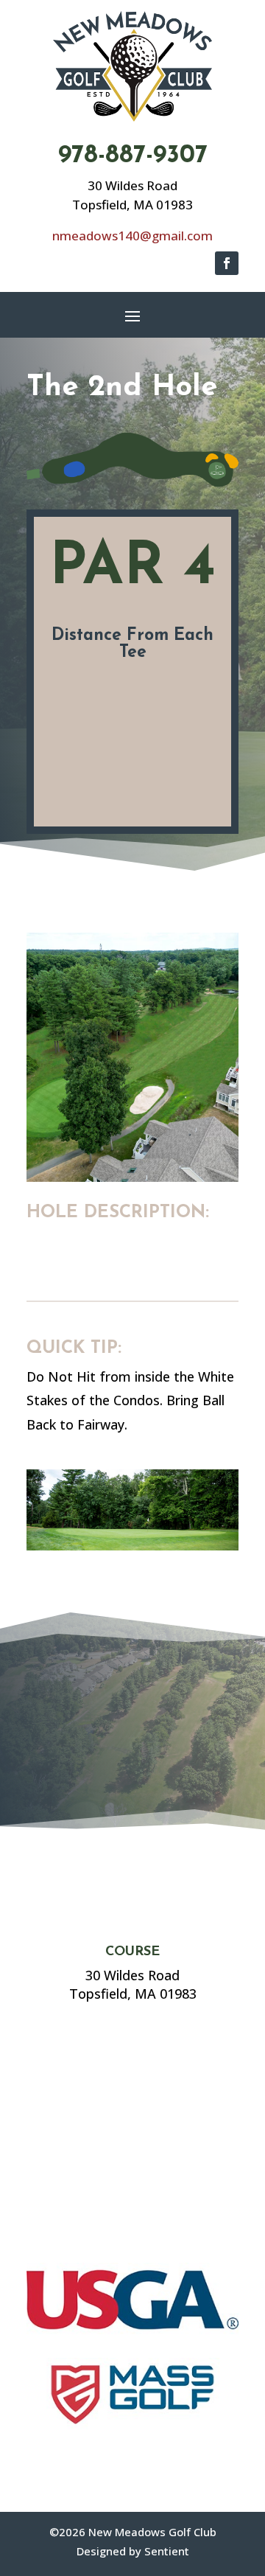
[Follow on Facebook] (227, 263)
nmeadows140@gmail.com (132, 236)
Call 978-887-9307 (88, 1771)
